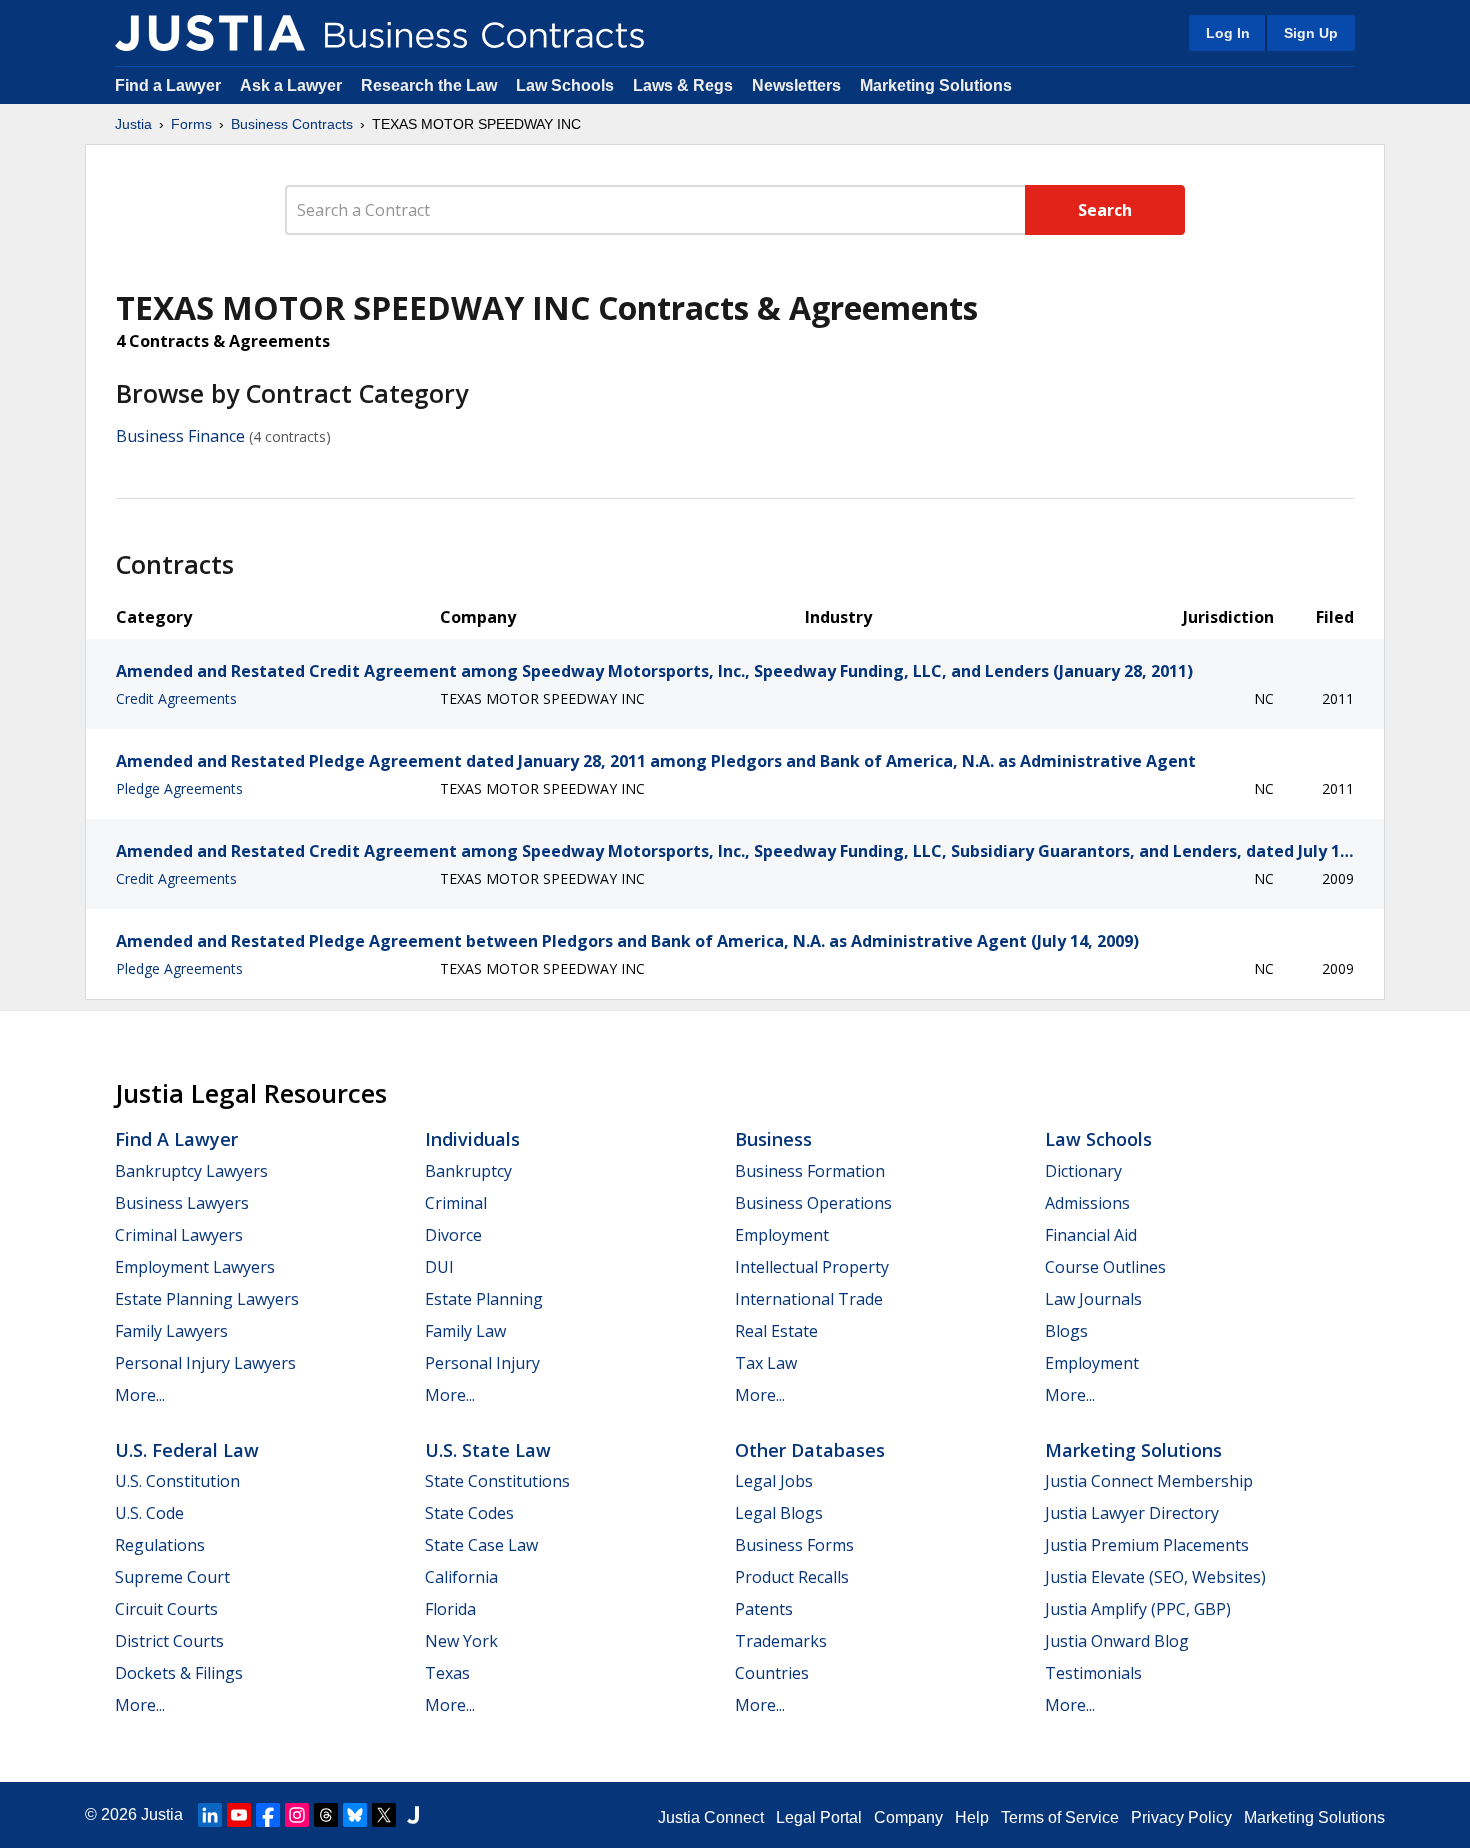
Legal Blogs (779, 1513)
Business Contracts (292, 124)
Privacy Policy (1181, 1817)
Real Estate (776, 1331)
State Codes (469, 1513)
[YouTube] (239, 1815)
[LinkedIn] (210, 1815)
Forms (191, 124)
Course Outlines (1105, 1267)
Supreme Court (172, 1577)
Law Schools (565, 85)
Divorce (453, 1235)
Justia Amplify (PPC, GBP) (1138, 1609)
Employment (782, 1235)
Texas (447, 1673)
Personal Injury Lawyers (205, 1363)
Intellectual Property (812, 1267)
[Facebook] (268, 1815)
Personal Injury (482, 1363)
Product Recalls (792, 1577)
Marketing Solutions (936, 85)
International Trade (809, 1299)
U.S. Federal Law (187, 1450)
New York (461, 1641)
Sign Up (1311, 33)
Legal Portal (819, 1817)
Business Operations (813, 1203)
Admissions (1087, 1203)
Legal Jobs (774, 1481)
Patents (764, 1609)
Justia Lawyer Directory (1132, 1513)
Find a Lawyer (168, 85)
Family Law (465, 1331)
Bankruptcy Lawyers (191, 1171)
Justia (133, 124)
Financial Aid (1091, 1235)
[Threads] (326, 1815)
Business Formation (810, 1171)
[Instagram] (297, 1815)
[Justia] (210, 33)
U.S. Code (149, 1513)
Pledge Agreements (179, 788)
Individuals (472, 1139)
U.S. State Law (488, 1450)
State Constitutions (497, 1481)
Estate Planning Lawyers (207, 1299)
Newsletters (796, 85)
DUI (439, 1267)
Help (972, 1817)
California (461, 1577)
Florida (450, 1609)
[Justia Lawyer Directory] (413, 1815)
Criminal (456, 1203)
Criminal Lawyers (179, 1235)
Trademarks (781, 1641)
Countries (772, 1673)
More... (140, 1395)
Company (908, 1817)
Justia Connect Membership (1149, 1481)
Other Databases (810, 1450)
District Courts (169, 1641)
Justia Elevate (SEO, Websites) (1155, 1577)
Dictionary (1083, 1171)
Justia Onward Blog (1117, 1641)
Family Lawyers (171, 1331)
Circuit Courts (166, 1609)
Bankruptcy (468, 1171)
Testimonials (1093, 1673)
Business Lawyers (182, 1203)
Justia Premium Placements (1147, 1545)
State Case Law (481, 1545)
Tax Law (766, 1363)
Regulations (160, 1545)
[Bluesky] (355, 1815)
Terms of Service (1060, 1817)
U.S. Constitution (177, 1481)
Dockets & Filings (179, 1673)
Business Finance (180, 436)
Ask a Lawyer (293, 85)
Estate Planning (484, 1299)
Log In (1228, 33)
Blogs (1066, 1331)
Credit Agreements (176, 698)
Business (773, 1139)
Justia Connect (711, 1817)
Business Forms (794, 1545)
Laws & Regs (683, 85)
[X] (384, 1815)
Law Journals (1093, 1299)
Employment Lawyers (195, 1267)
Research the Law (429, 85)
